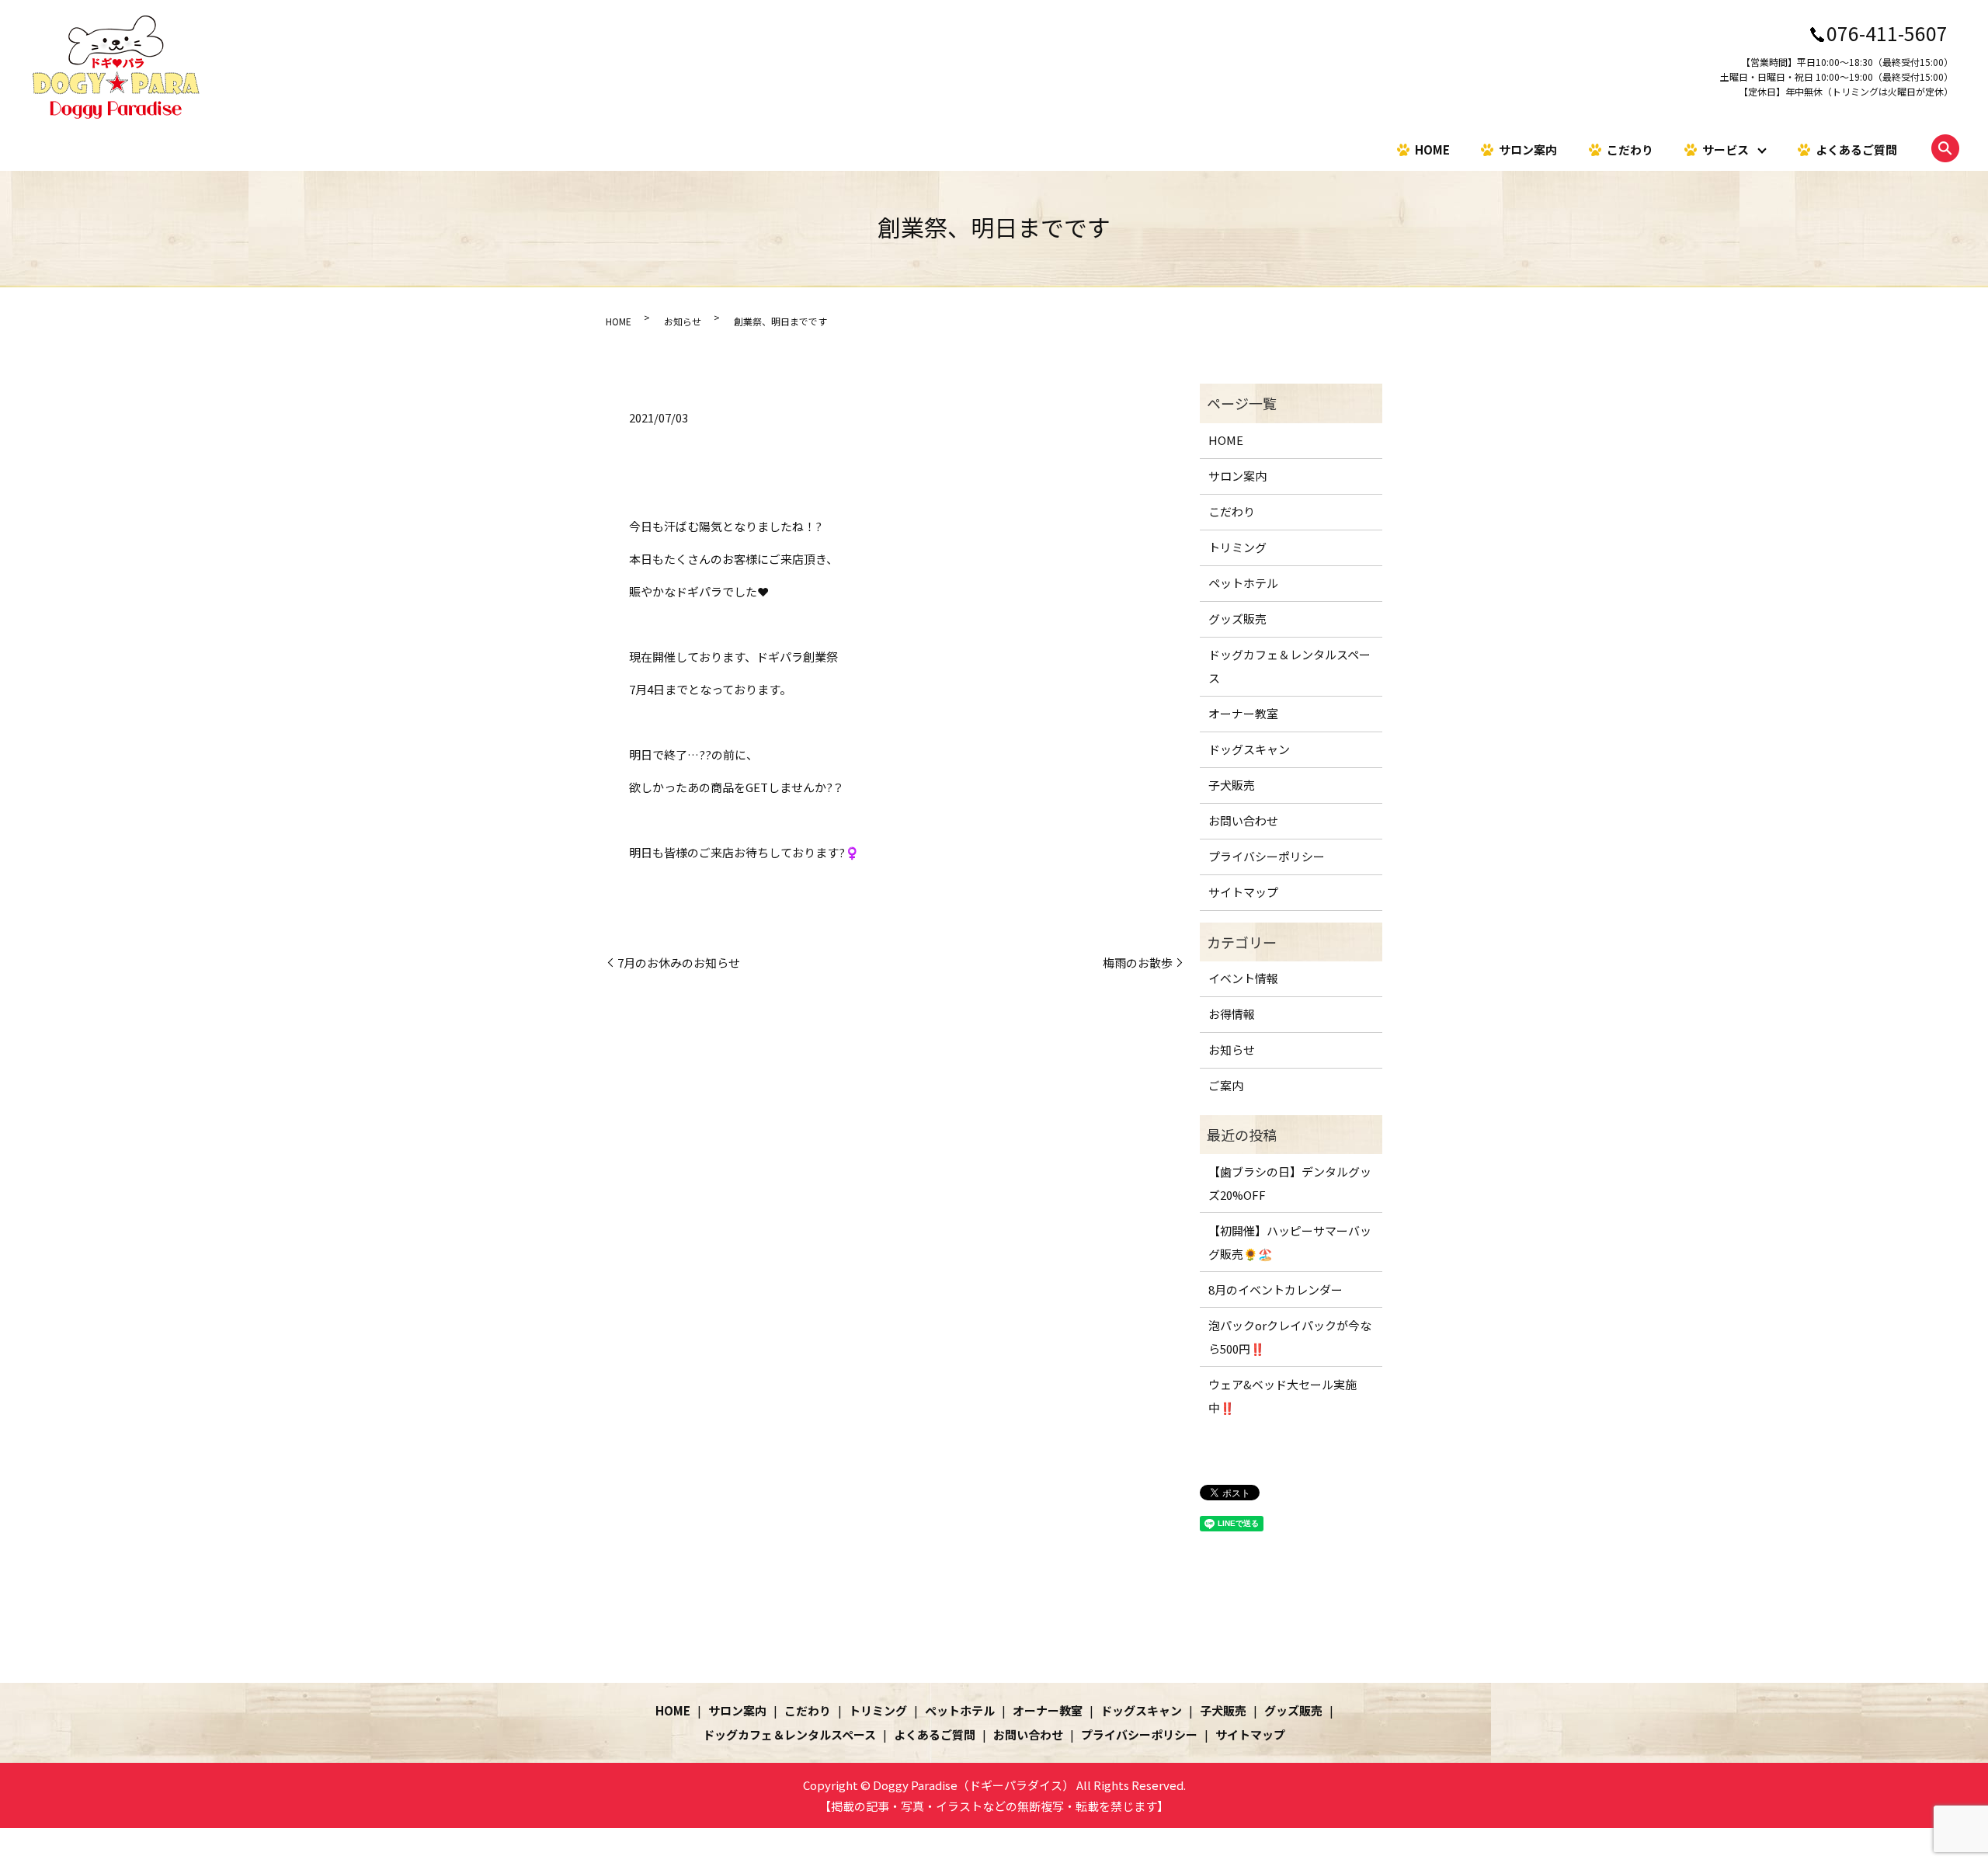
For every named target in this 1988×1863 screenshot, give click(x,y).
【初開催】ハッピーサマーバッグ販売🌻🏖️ (1290, 1242)
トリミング (1237, 547)
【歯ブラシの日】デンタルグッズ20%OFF (1290, 1183)
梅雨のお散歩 (1138, 963)
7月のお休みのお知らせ (679, 963)
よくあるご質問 (1856, 149)
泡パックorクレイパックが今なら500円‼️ (1290, 1337)
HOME (1432, 149)
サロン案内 (1528, 149)
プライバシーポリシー (1267, 856)
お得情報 (1232, 1014)
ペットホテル (1243, 583)
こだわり (1630, 149)
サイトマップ (1243, 892)
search (1945, 148)
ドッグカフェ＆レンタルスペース (1289, 666)
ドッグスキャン (1249, 749)
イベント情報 (1243, 978)
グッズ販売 (1237, 619)
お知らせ (683, 321)
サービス (1726, 149)
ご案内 (1226, 1085)
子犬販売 (1232, 785)
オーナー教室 (1243, 713)
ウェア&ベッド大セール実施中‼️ (1282, 1396)
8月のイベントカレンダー (1276, 1290)
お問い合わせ (1243, 820)
